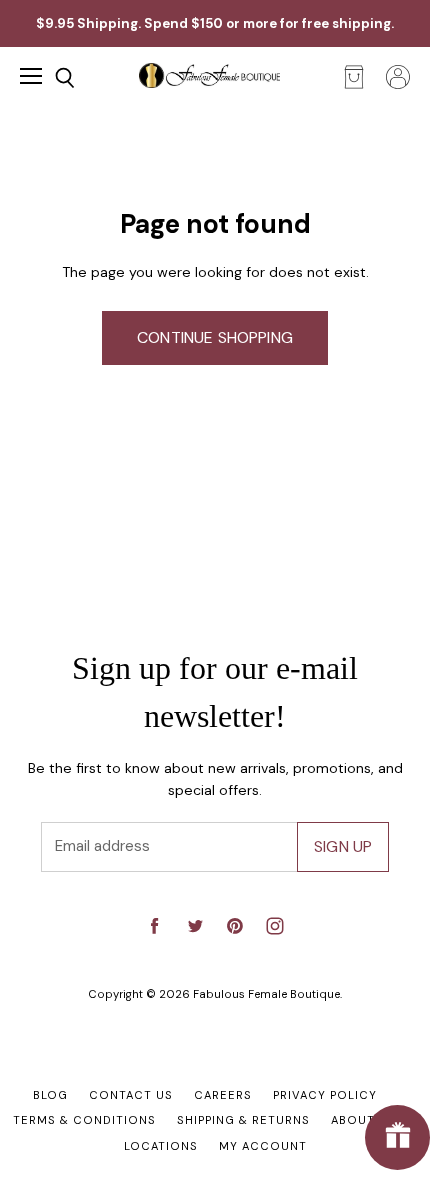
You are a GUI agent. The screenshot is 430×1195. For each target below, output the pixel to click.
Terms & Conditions (84, 1120)
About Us (363, 1120)
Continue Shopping (215, 337)
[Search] (50, 78)
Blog (50, 1095)
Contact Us (131, 1095)
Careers (223, 1095)
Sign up (343, 846)
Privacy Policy (325, 1095)
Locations (161, 1146)
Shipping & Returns (243, 1120)
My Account (263, 1146)
